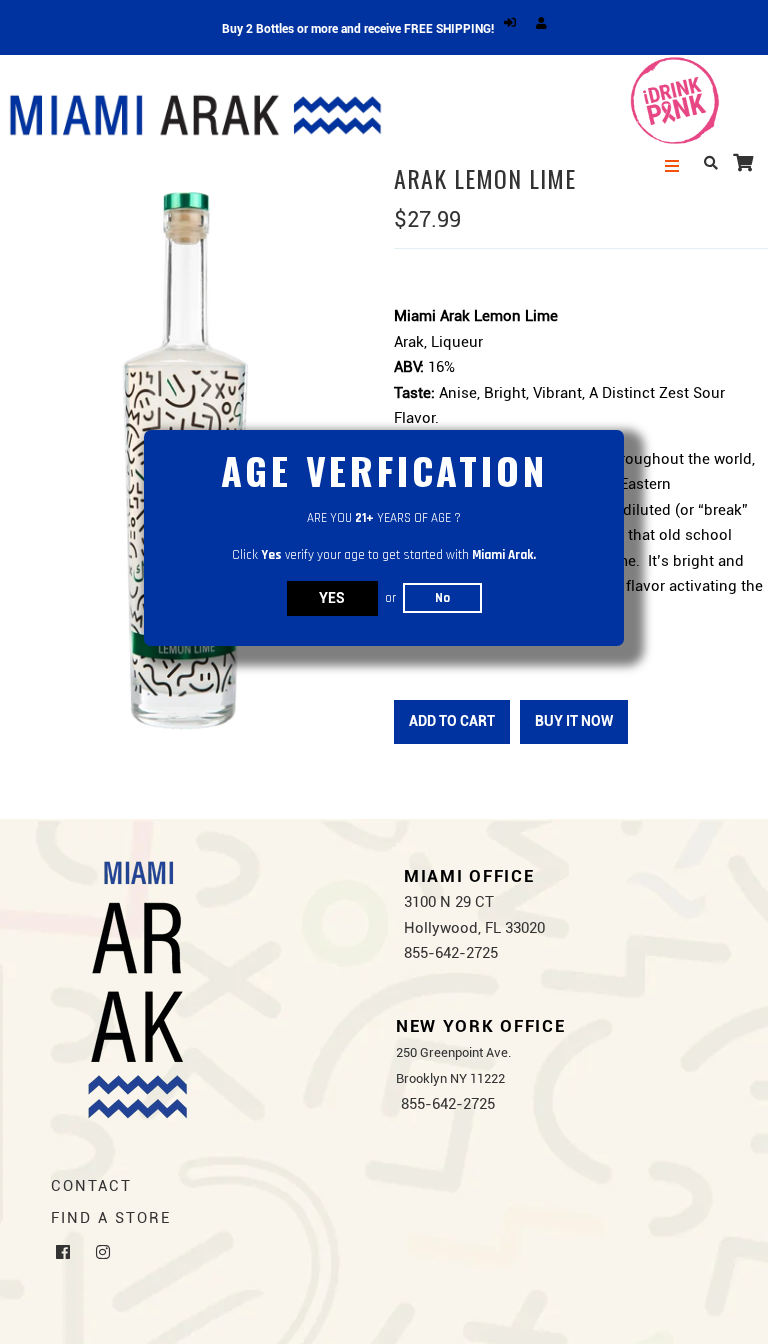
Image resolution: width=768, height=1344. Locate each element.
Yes (332, 598)
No (442, 598)
